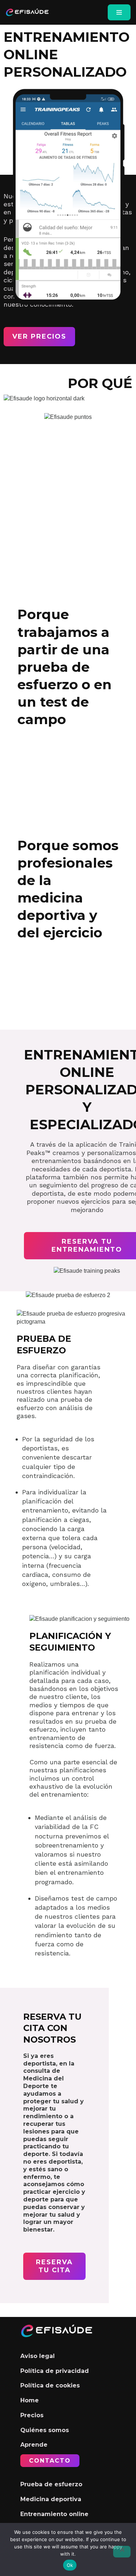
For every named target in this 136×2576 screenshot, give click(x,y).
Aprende (34, 2445)
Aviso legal (38, 2356)
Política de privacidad (55, 2371)
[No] (122, 2552)
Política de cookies (50, 2385)
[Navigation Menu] (119, 12)
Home (30, 2400)
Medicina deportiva (51, 2499)
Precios (32, 2415)
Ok (70, 2565)
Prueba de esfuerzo (51, 2484)
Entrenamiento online (54, 2514)
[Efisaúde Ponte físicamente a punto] (27, 12)
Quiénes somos (45, 2430)
